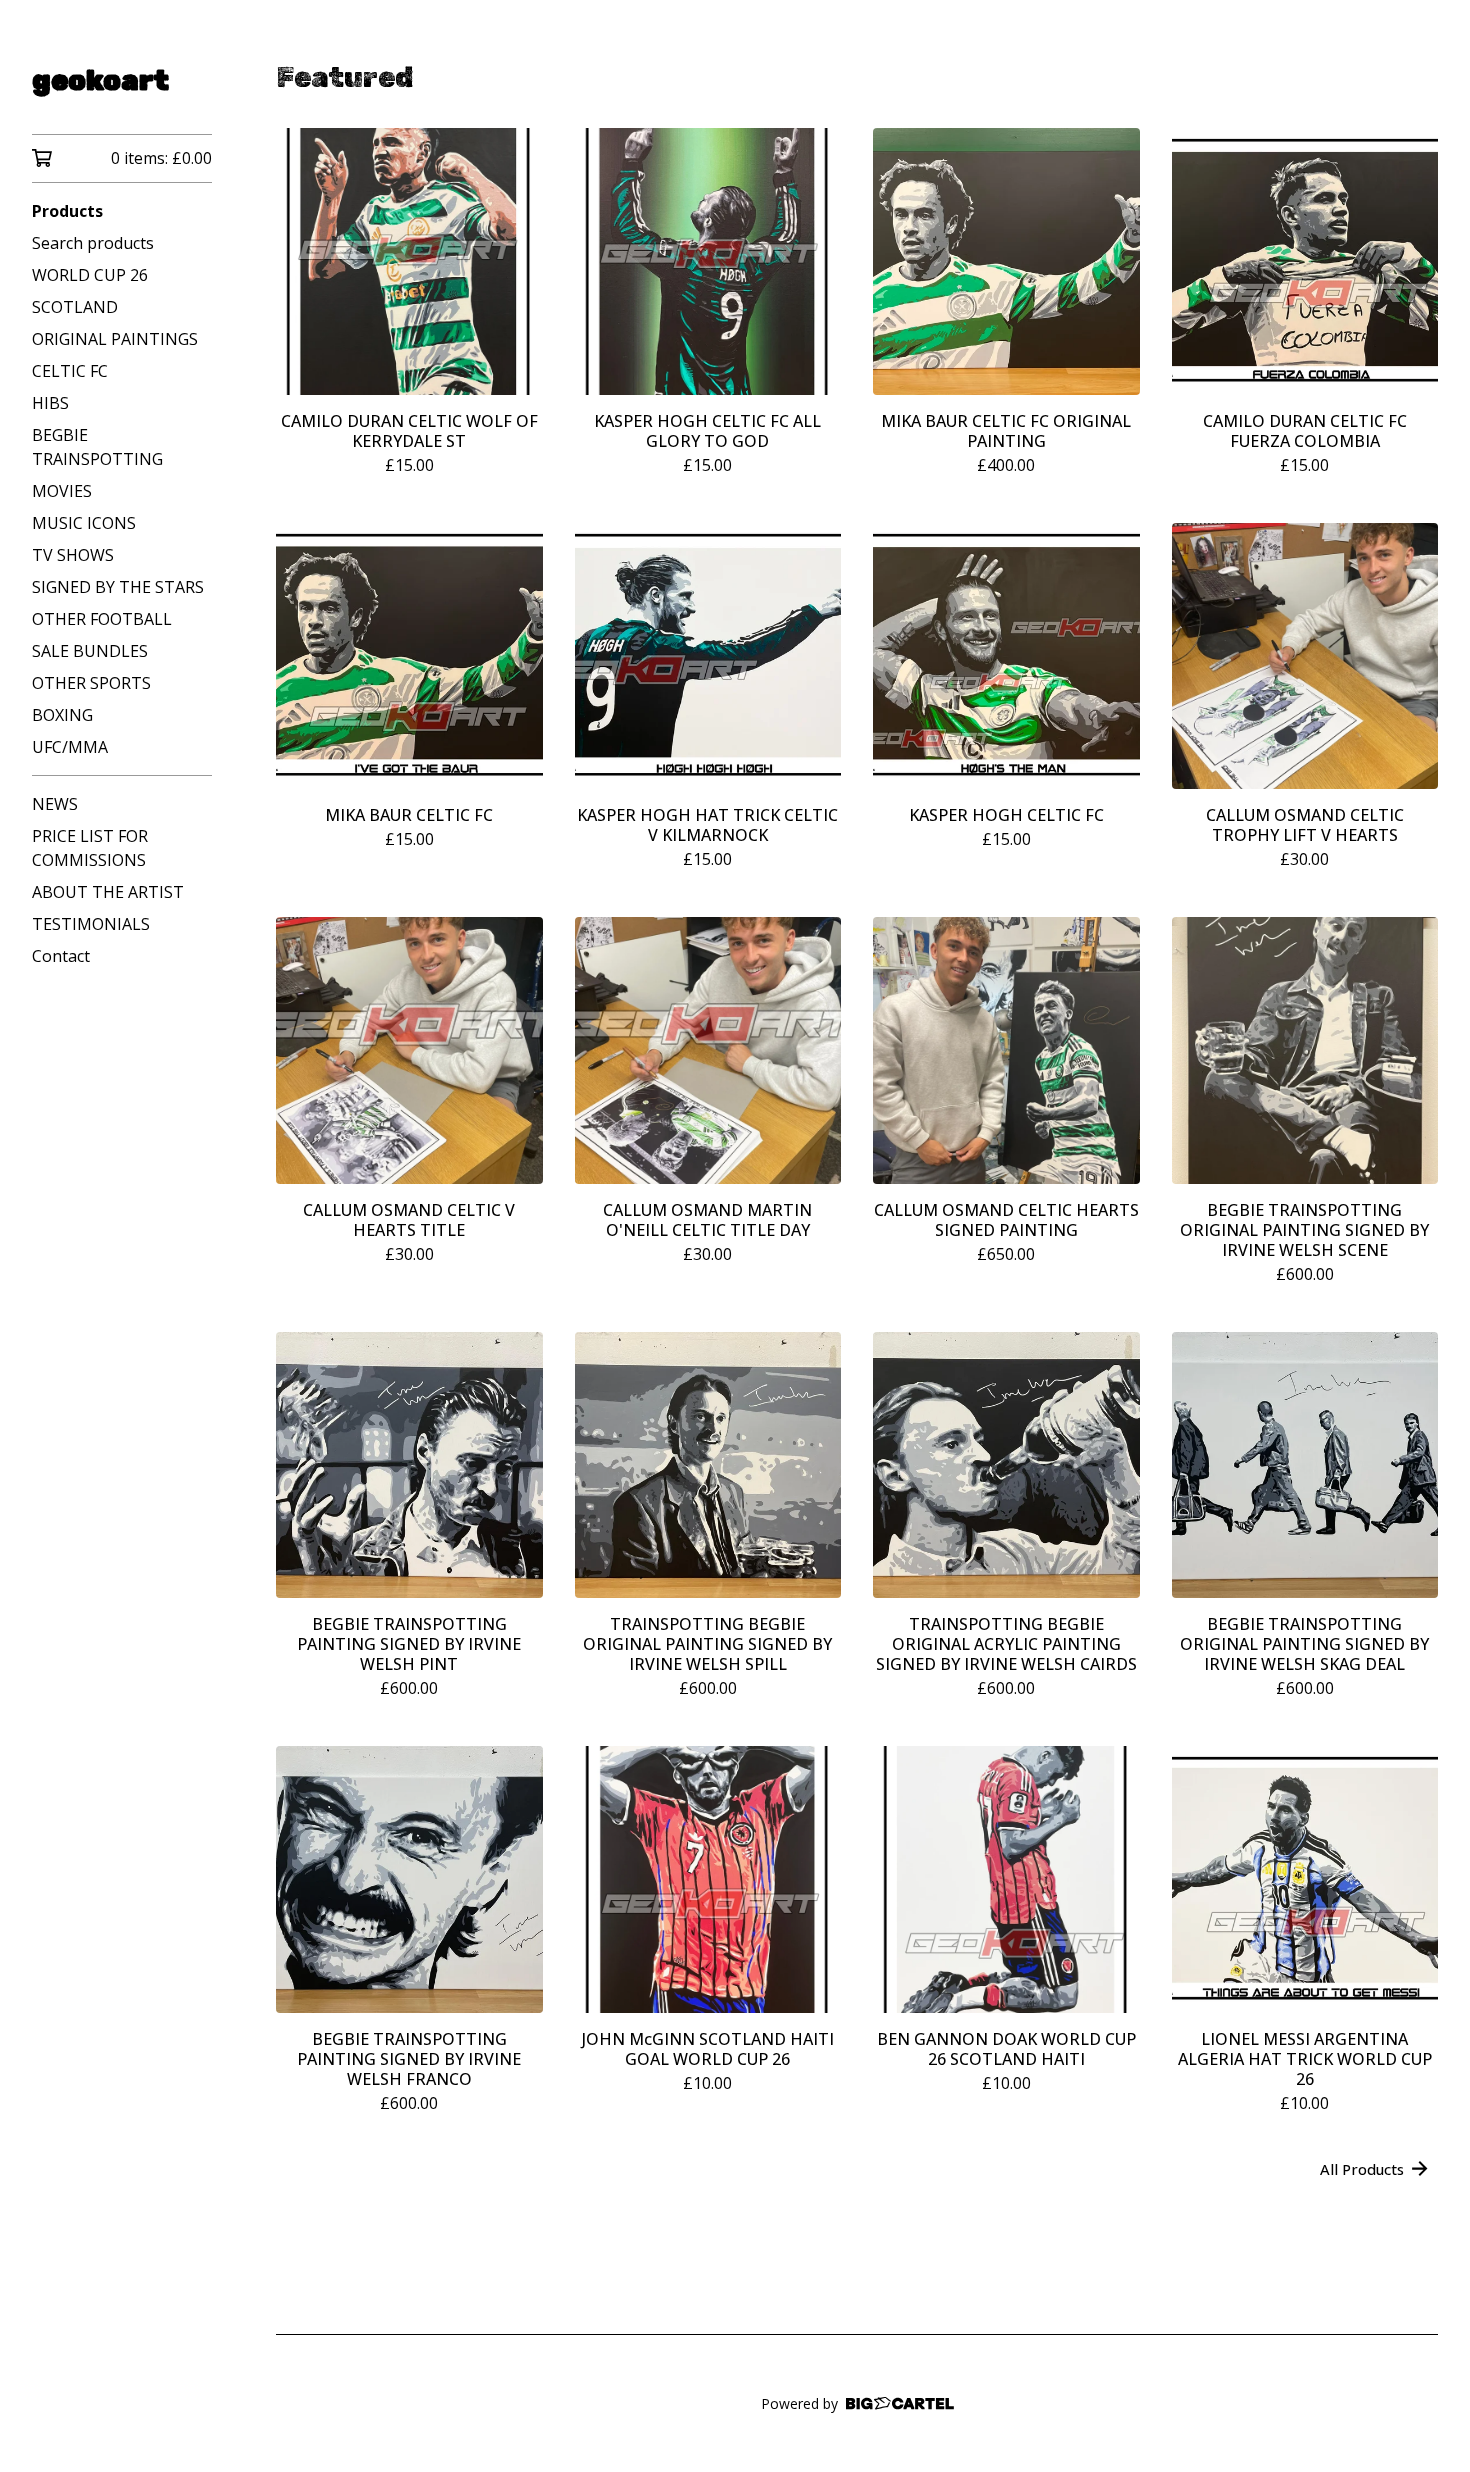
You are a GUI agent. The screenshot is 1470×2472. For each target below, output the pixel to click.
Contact (61, 956)
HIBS (50, 403)
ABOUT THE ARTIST (108, 892)
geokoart (100, 80)
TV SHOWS (73, 555)
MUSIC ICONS (84, 523)
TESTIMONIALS (91, 924)
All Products (1362, 2169)
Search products (93, 243)
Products (67, 211)
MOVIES (62, 491)
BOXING (62, 715)
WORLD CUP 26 (90, 275)
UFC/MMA (70, 747)
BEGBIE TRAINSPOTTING (97, 447)
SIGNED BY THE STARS (118, 587)
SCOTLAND (75, 307)
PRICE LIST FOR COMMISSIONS (90, 848)
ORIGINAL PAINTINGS (115, 339)
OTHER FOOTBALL (102, 619)
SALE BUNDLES (90, 651)
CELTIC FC (70, 371)
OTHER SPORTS (91, 683)
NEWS (55, 804)
